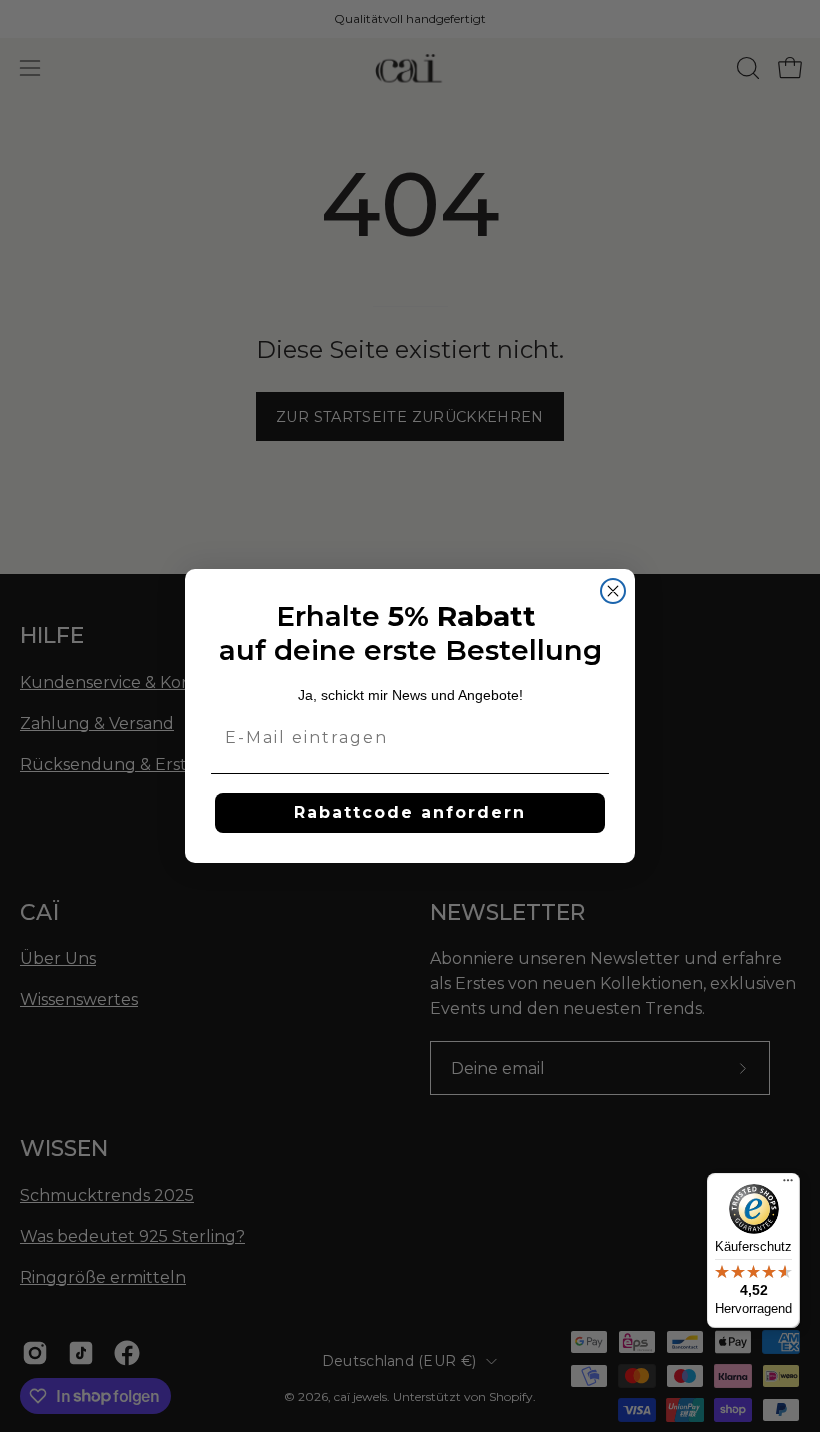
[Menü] (788, 1185)
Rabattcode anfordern (410, 812)
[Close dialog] (613, 591)
